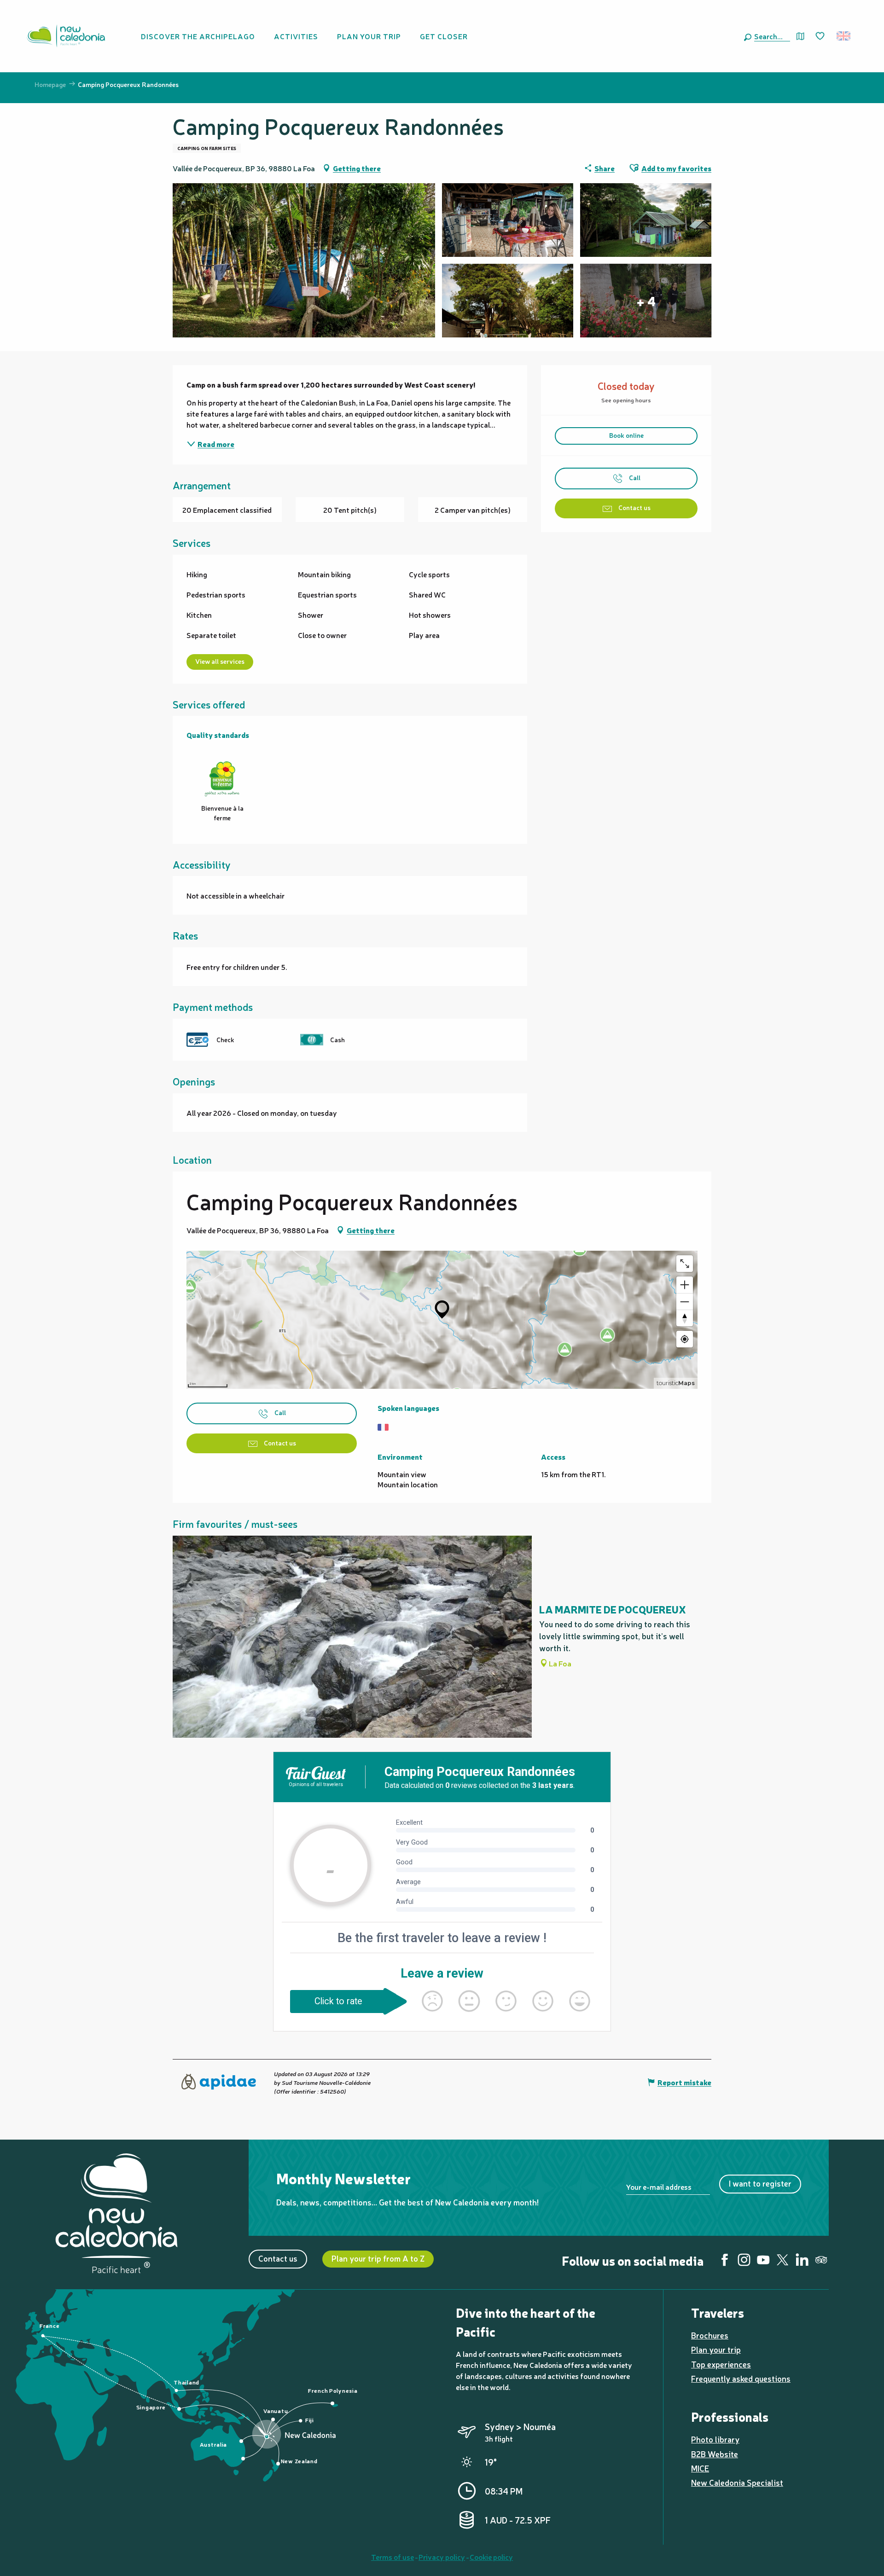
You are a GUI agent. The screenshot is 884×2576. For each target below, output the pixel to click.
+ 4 (646, 301)
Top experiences (721, 2364)
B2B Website (715, 2454)
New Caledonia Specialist (737, 2482)
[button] (770, 36)
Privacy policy (442, 2557)
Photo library (715, 2439)
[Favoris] (821, 36)
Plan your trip (716, 2349)
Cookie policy (491, 2557)
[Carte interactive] (800, 36)
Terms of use (393, 2557)
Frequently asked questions (741, 2378)
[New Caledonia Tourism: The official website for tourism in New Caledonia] (66, 36)
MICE (700, 2468)
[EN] (844, 36)
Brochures (710, 2335)
